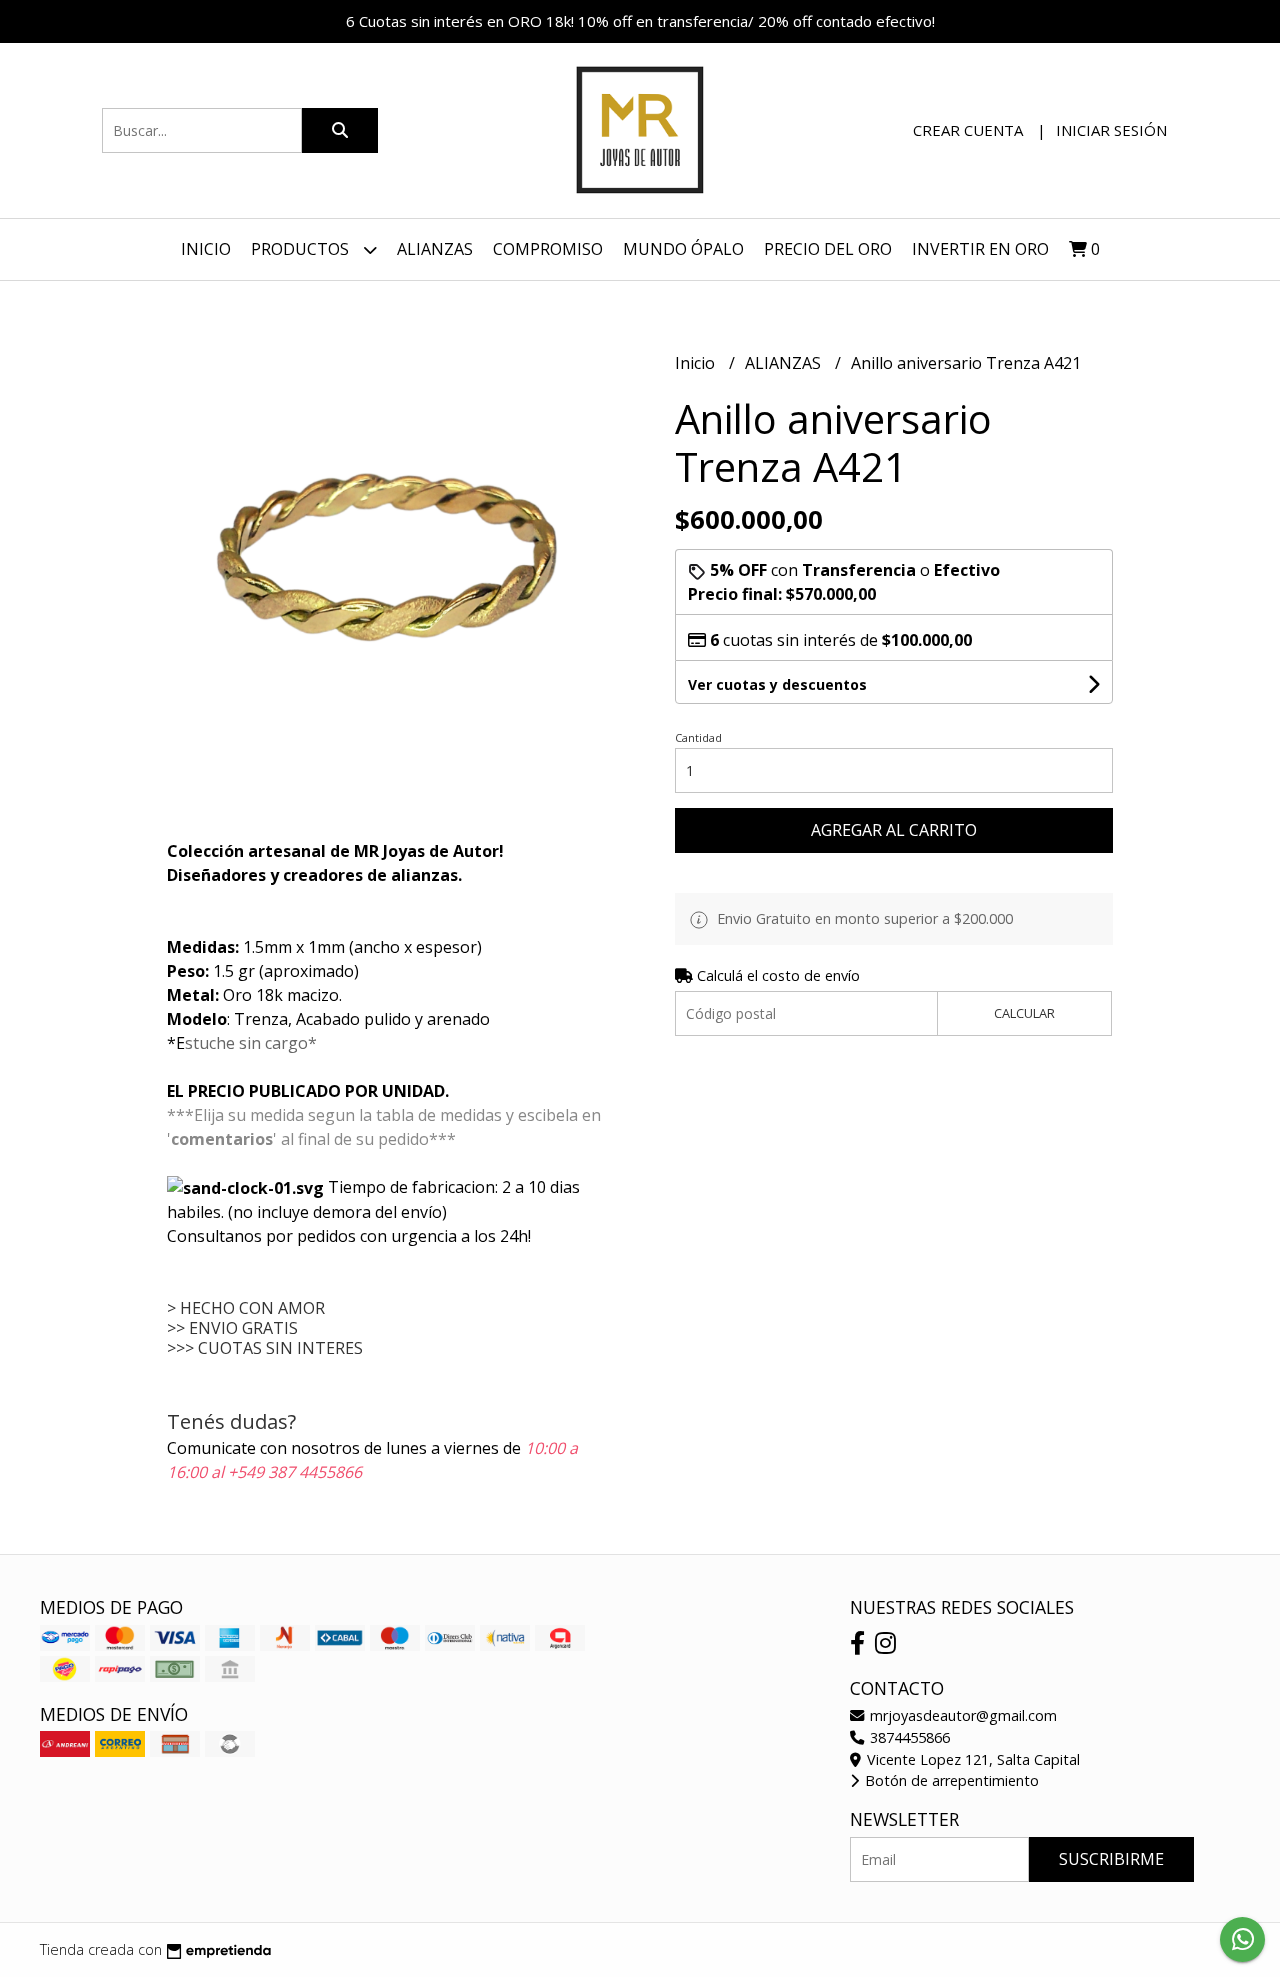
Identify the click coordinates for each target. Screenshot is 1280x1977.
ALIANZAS (785, 363)
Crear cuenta (968, 130)
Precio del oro (828, 249)
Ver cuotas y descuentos (777, 684)
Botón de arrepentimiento (950, 1780)
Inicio (206, 249)
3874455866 (908, 1737)
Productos (302, 249)
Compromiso (548, 249)
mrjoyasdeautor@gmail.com (961, 1715)
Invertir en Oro (980, 249)
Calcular (1024, 1013)
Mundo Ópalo (683, 249)
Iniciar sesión (1111, 130)
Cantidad (698, 737)
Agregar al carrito (894, 830)
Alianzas (435, 249)
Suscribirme (1111, 1859)
